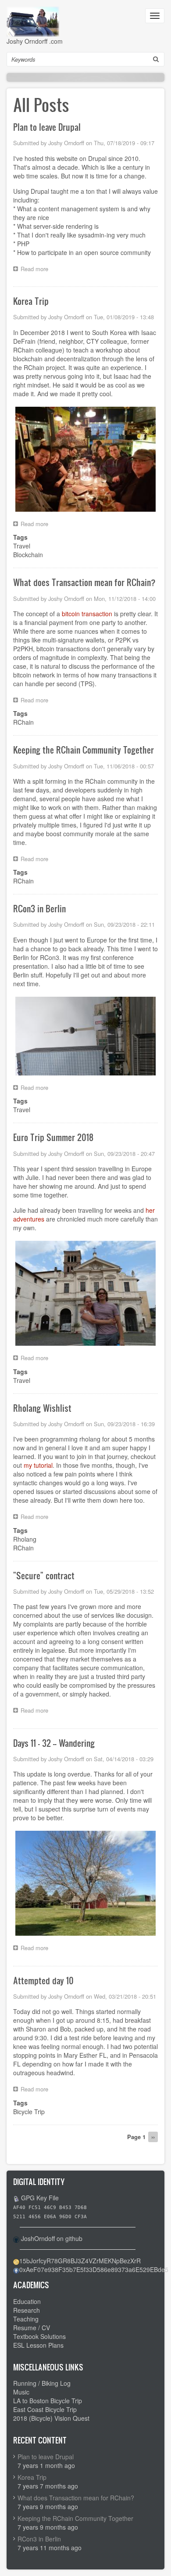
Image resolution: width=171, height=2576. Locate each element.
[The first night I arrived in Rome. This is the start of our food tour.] (85, 1292)
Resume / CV (32, 2328)
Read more (37, 270)
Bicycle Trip (29, 2112)
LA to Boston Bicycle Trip (48, 2401)
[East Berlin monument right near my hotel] (85, 1035)
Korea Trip (32, 2477)
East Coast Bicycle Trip (45, 2409)
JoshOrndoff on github (52, 2238)
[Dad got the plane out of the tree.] (85, 1882)
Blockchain (28, 555)
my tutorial (38, 1465)
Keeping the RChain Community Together (75, 2518)
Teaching (26, 2319)
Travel (22, 546)
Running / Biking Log (42, 2383)
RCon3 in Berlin (39, 2539)
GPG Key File (40, 2198)
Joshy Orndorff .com (35, 41)
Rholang (25, 1539)
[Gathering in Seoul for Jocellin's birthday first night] (85, 458)
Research (27, 2310)
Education (27, 2301)
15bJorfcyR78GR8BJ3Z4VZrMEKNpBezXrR (80, 2261)
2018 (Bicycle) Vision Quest (51, 2418)
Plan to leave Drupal (46, 2457)
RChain (23, 722)
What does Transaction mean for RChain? (76, 2498)
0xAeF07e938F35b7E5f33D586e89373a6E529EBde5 (94, 2269)
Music (21, 2392)
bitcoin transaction (87, 614)
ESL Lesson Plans (38, 2345)
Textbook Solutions (39, 2336)
